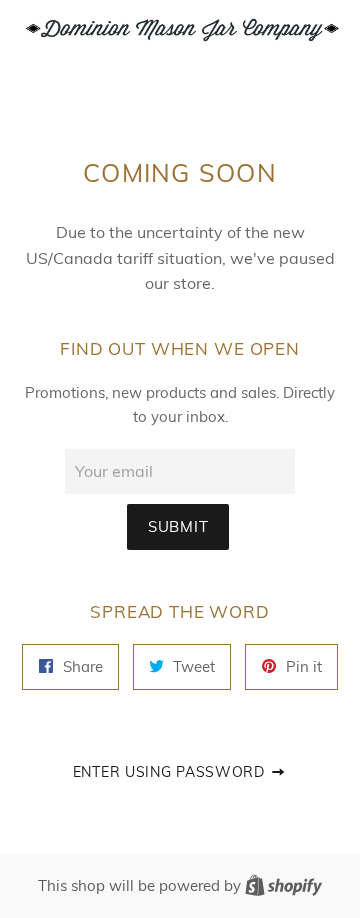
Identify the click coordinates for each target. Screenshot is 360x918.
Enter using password (171, 771)
